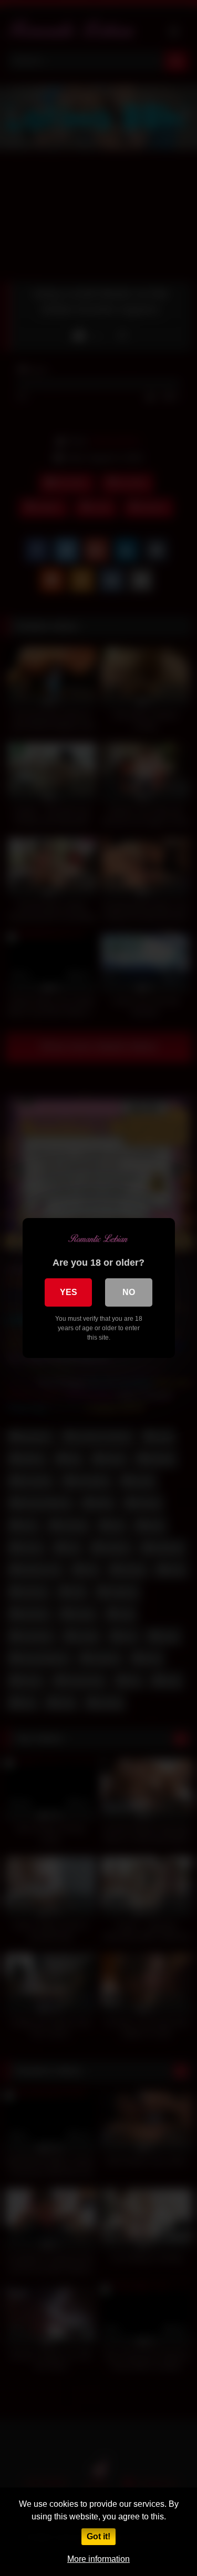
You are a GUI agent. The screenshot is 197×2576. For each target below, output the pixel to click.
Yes (69, 1292)
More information (98, 2559)
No (129, 1292)
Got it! (98, 2536)
